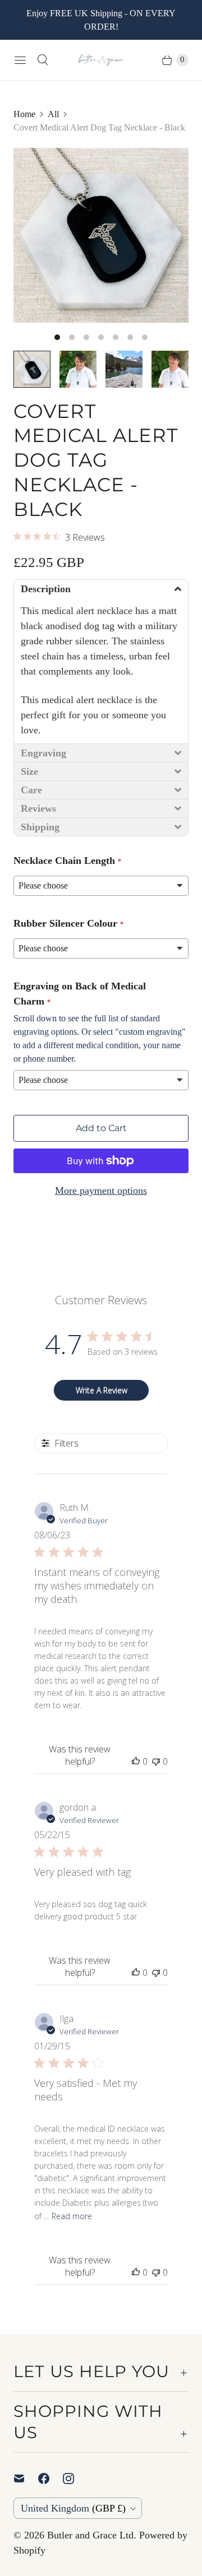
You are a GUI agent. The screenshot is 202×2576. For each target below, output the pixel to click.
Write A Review (102, 1390)
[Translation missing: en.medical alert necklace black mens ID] (170, 369)
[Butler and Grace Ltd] (101, 60)
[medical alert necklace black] (101, 235)
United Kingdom (73, 2508)
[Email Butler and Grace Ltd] (26, 2479)
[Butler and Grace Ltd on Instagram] (75, 2479)
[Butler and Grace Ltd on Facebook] (50, 2479)
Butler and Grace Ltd (90, 2535)
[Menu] (20, 60)
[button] (101, 589)
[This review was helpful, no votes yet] (136, 1761)
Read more (72, 2216)
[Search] (43, 60)
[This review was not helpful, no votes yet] (156, 1761)
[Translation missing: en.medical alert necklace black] (32, 369)
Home (24, 114)
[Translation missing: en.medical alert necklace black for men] (78, 369)
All (53, 114)
